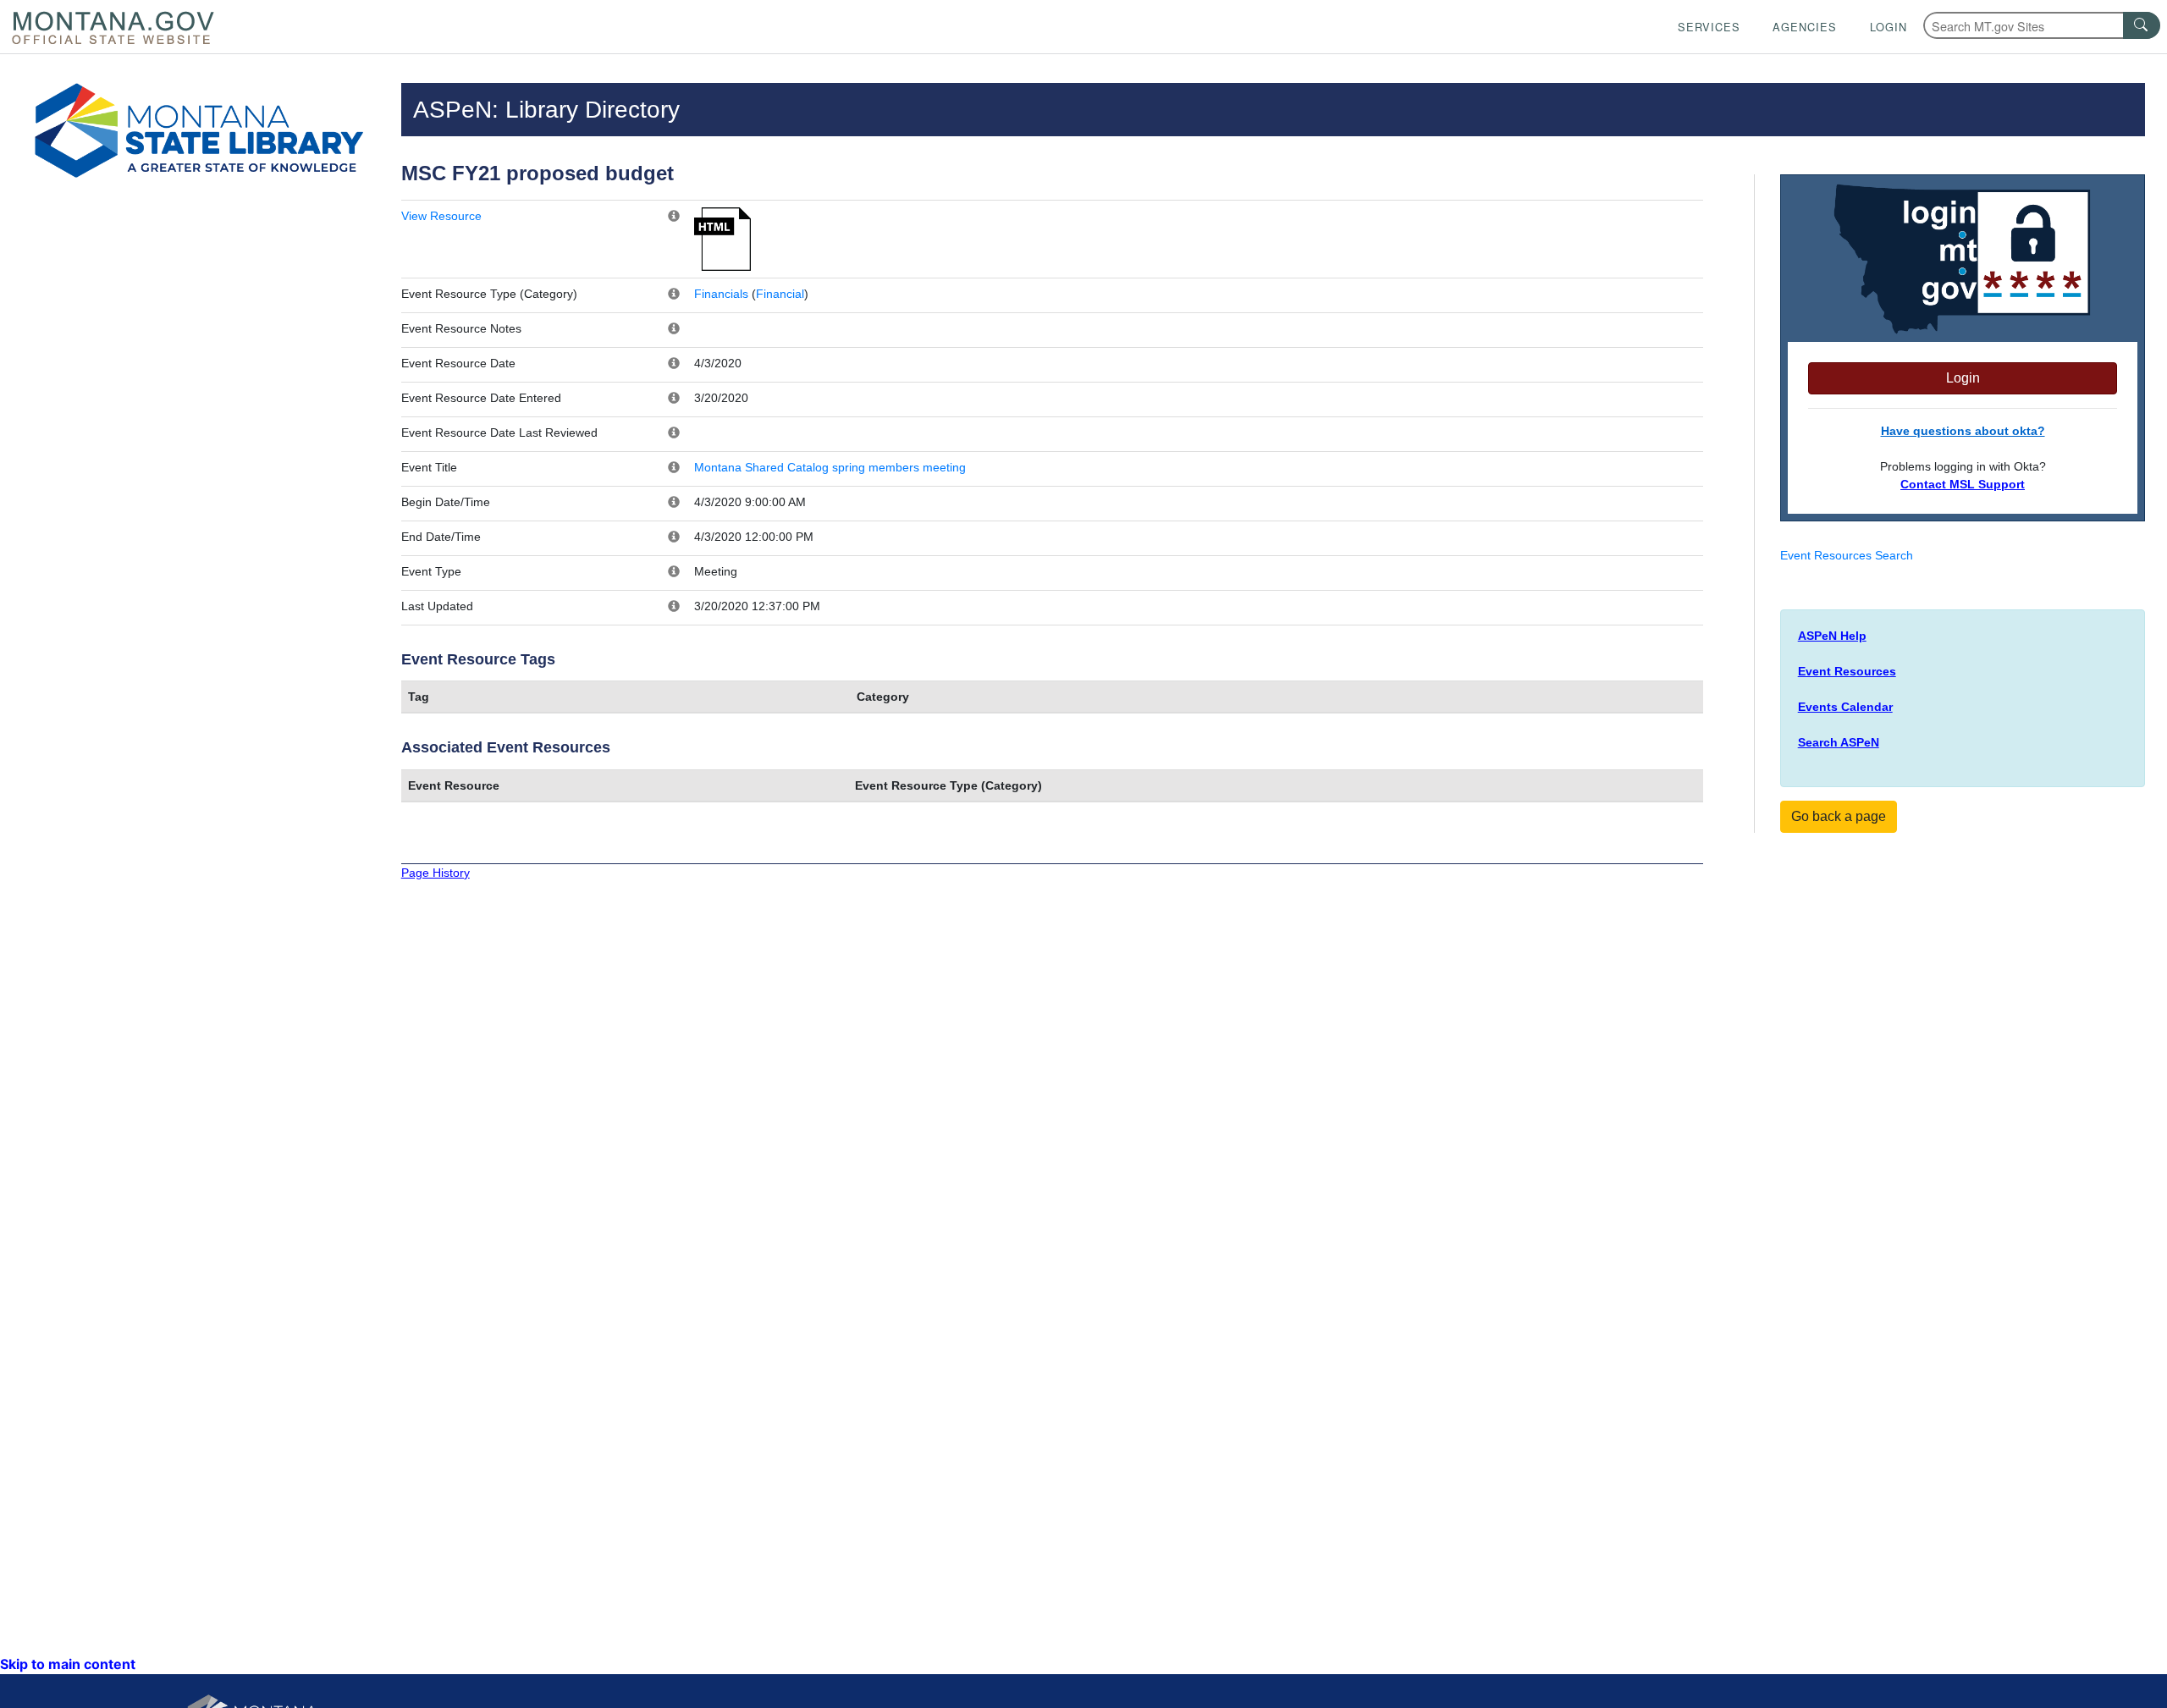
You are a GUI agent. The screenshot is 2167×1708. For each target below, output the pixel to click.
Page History (436, 873)
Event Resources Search (1847, 555)
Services (1709, 27)
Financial (780, 294)
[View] (722, 238)
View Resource (441, 216)
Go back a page (1839, 816)
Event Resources (1847, 671)
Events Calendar (1845, 707)
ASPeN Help (1832, 636)
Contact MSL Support (1963, 484)
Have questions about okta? (1963, 431)
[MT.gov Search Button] (2142, 25)
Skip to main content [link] (68, 1664)
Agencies (1805, 27)
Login (1889, 27)
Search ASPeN (1839, 742)
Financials (721, 294)
